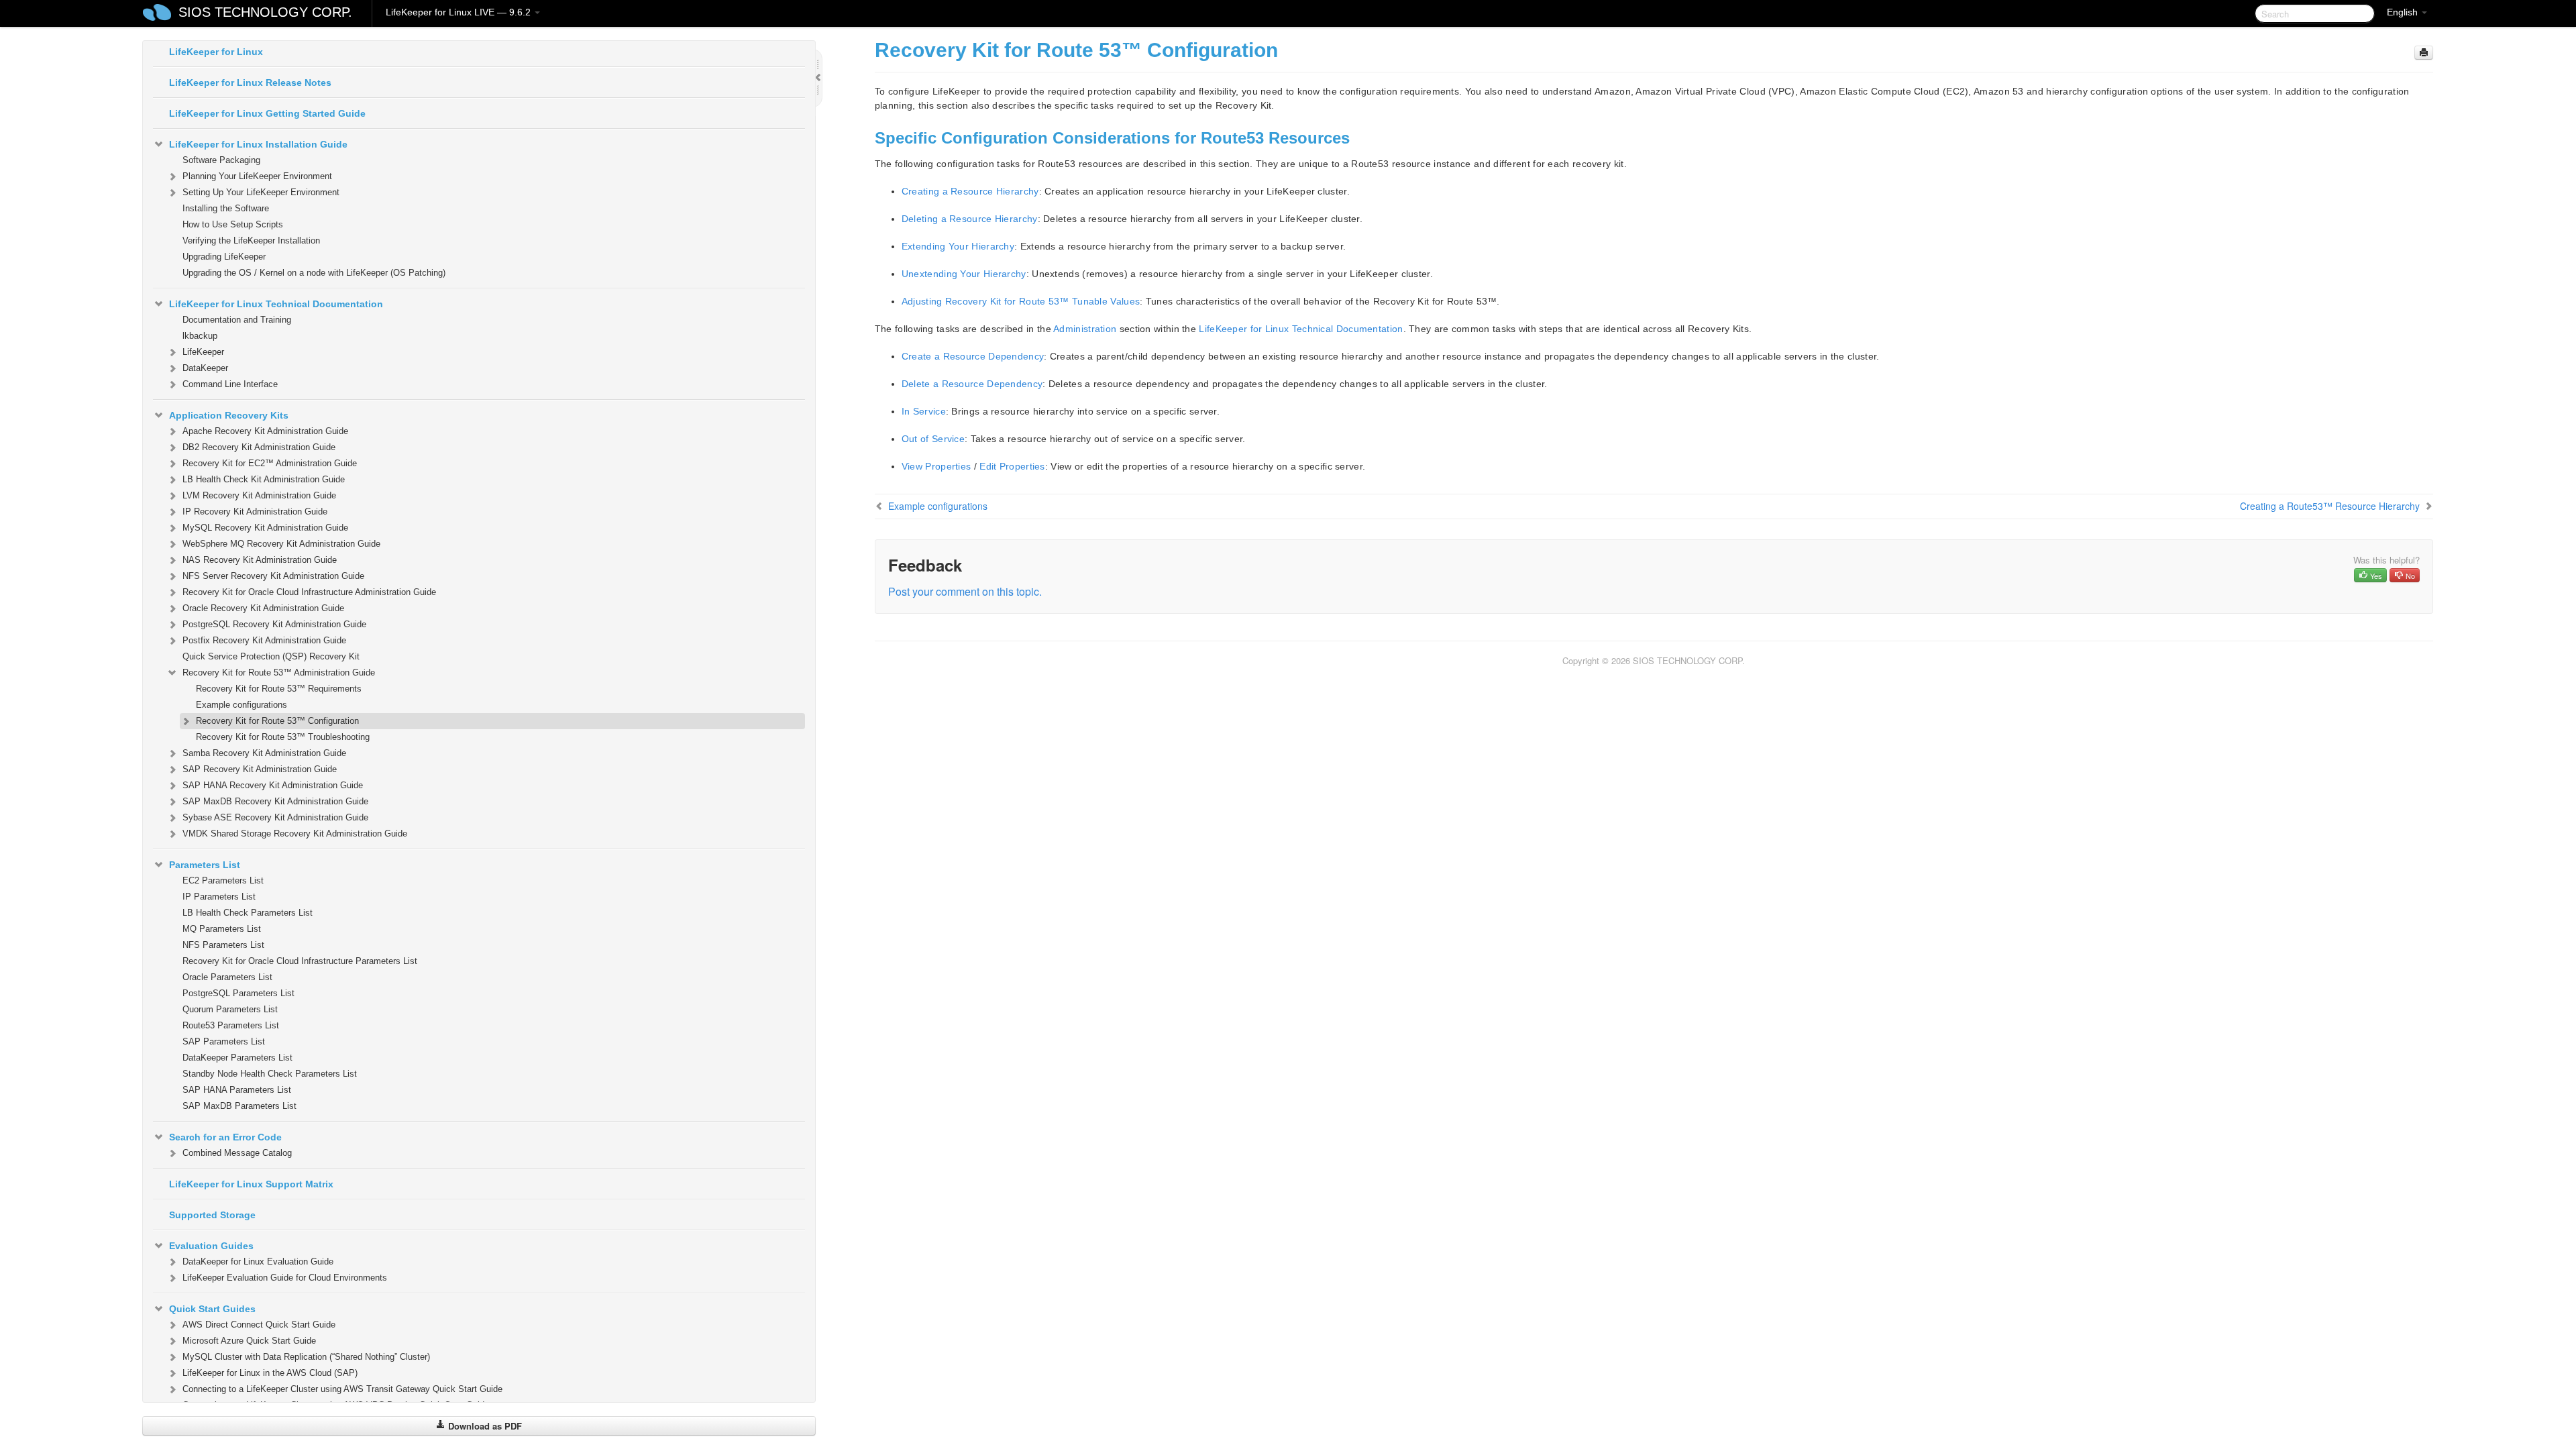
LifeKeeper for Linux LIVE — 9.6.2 (460, 12)
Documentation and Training (237, 320)
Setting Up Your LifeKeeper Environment (261, 192)
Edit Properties (1012, 466)
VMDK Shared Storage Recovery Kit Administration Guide (295, 834)
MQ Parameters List (222, 929)
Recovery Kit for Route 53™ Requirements (279, 689)
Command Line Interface (230, 384)
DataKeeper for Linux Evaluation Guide (258, 1262)
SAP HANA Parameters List (237, 1090)
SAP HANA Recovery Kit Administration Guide (273, 785)
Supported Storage (212, 1215)
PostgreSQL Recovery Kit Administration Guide (274, 624)
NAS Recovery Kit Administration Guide (260, 560)
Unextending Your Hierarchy (964, 274)
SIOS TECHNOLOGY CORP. (265, 12)
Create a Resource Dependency (973, 356)
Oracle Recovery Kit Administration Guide (263, 608)
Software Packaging (221, 160)
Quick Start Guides (212, 1309)
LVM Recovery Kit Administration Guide (259, 495)
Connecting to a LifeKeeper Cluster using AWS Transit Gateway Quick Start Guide (342, 1389)
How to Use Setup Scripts (233, 224)
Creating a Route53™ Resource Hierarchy (2330, 506)
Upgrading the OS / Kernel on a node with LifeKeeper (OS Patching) (314, 273)
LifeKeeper (203, 352)
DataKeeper (205, 368)
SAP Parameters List (224, 1041)
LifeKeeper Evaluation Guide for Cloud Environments (285, 1278)
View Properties (936, 466)
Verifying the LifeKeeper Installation (251, 240)
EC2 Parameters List (223, 880)
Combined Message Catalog (237, 1153)
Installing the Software (226, 208)
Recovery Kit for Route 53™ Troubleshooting (283, 737)
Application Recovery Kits (229, 415)
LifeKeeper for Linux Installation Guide (258, 144)
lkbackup (200, 336)
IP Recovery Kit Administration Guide (255, 512)
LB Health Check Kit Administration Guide (264, 479)
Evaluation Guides (211, 1246)
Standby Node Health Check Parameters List (270, 1074)
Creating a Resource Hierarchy (970, 191)
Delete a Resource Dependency (972, 384)
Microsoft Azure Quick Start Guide (249, 1341)
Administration (1085, 329)
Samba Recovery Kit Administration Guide (264, 753)
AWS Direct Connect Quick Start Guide (259, 1325)
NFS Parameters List (223, 945)
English (2404, 12)
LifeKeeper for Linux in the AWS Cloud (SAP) (270, 1373)
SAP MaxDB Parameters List (239, 1106)
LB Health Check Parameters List (248, 913)
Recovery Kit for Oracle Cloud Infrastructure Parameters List (300, 961)
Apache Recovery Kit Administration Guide (265, 431)
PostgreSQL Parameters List (238, 993)
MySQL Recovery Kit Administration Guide (265, 528)
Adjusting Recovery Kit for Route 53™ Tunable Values (1021, 301)
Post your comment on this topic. (965, 591)
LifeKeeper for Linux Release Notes (250, 83)
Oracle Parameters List (227, 977)
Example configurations (241, 705)
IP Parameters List (219, 897)
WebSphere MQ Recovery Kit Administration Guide (281, 544)
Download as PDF (484, 1426)
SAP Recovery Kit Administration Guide (260, 769)
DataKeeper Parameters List (237, 1058)
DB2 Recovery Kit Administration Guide (259, 447)
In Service (924, 411)
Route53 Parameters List (231, 1025)
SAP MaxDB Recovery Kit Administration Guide (275, 801)
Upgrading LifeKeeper (224, 257)
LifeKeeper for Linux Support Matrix (251, 1184)
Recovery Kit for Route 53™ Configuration (277, 721)
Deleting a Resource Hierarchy (970, 219)
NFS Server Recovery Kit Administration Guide (273, 576)
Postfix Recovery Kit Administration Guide (264, 640)
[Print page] (2424, 53)
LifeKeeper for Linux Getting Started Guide (267, 113)
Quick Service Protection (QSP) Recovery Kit (271, 656)
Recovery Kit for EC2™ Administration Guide (270, 463)
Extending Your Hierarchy (958, 246)
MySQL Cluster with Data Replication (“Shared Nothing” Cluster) (306, 1357)
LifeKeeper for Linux (216, 52)
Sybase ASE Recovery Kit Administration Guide (275, 817)
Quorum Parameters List (230, 1009)
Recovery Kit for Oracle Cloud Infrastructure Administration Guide (309, 592)
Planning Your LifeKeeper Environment (257, 176)
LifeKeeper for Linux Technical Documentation (276, 304)
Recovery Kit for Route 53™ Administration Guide (279, 673)
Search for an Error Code (225, 1137)
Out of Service (933, 439)
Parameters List (205, 865)
